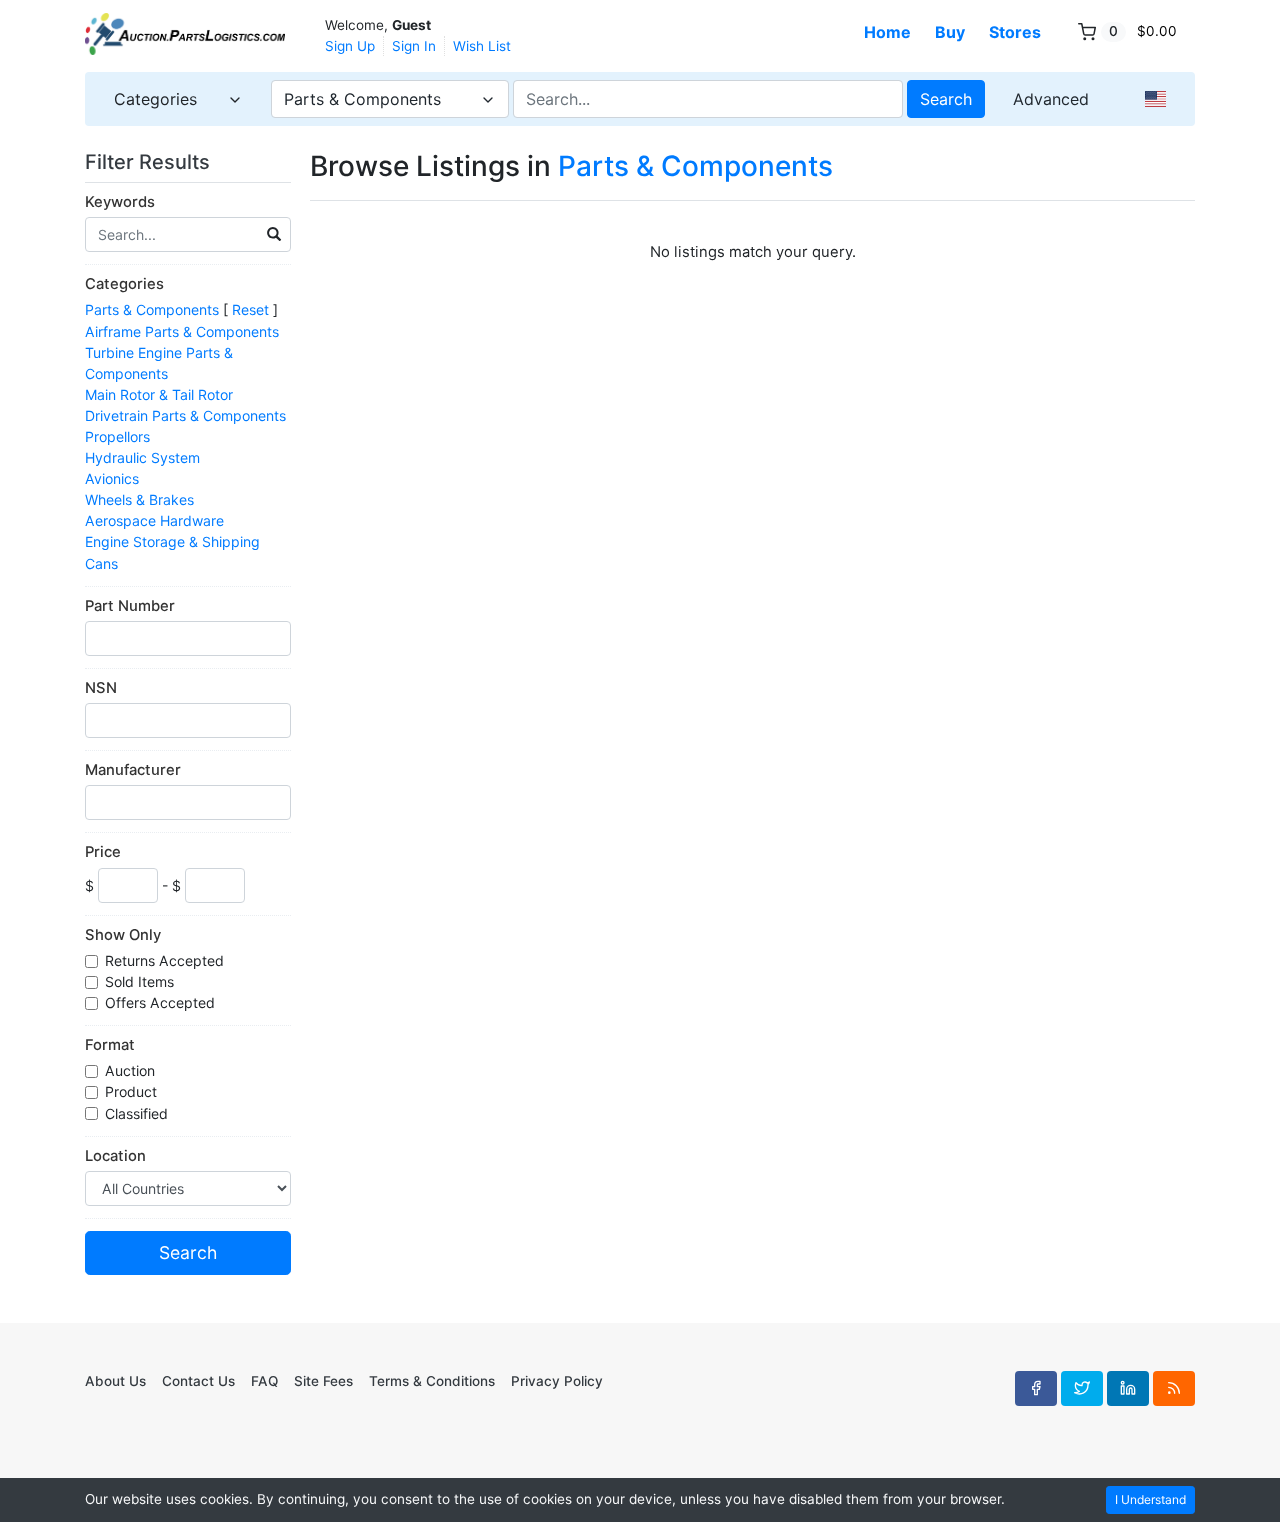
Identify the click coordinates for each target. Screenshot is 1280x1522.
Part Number (130, 606)
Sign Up (350, 46)
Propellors (117, 436)
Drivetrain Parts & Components (185, 415)
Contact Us (198, 1381)
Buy (950, 32)
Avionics (112, 478)
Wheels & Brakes (139, 499)
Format (110, 1045)
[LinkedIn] (1128, 1388)
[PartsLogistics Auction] (185, 34)
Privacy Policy (557, 1381)
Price (103, 852)
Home (887, 32)
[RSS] (1174, 1388)
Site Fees (323, 1381)
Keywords (120, 202)
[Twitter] (1082, 1388)
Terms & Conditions (432, 1381)
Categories (124, 284)
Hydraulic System (142, 457)
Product (133, 1091)
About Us (115, 1381)
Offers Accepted (162, 1002)
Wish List (482, 46)
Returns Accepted (166, 960)
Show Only (123, 935)
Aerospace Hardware (154, 520)
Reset (250, 309)
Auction (132, 1070)
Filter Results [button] (150, 162)
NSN (101, 688)
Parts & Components (152, 309)
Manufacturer (133, 770)
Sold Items (141, 981)
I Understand (1150, 1499)
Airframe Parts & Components (182, 331)
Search (946, 99)
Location (115, 1156)
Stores (1015, 32)
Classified (138, 1113)
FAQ (264, 1381)
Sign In (414, 46)
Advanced (1051, 99)
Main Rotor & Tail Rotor (159, 394)
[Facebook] (1036, 1388)
